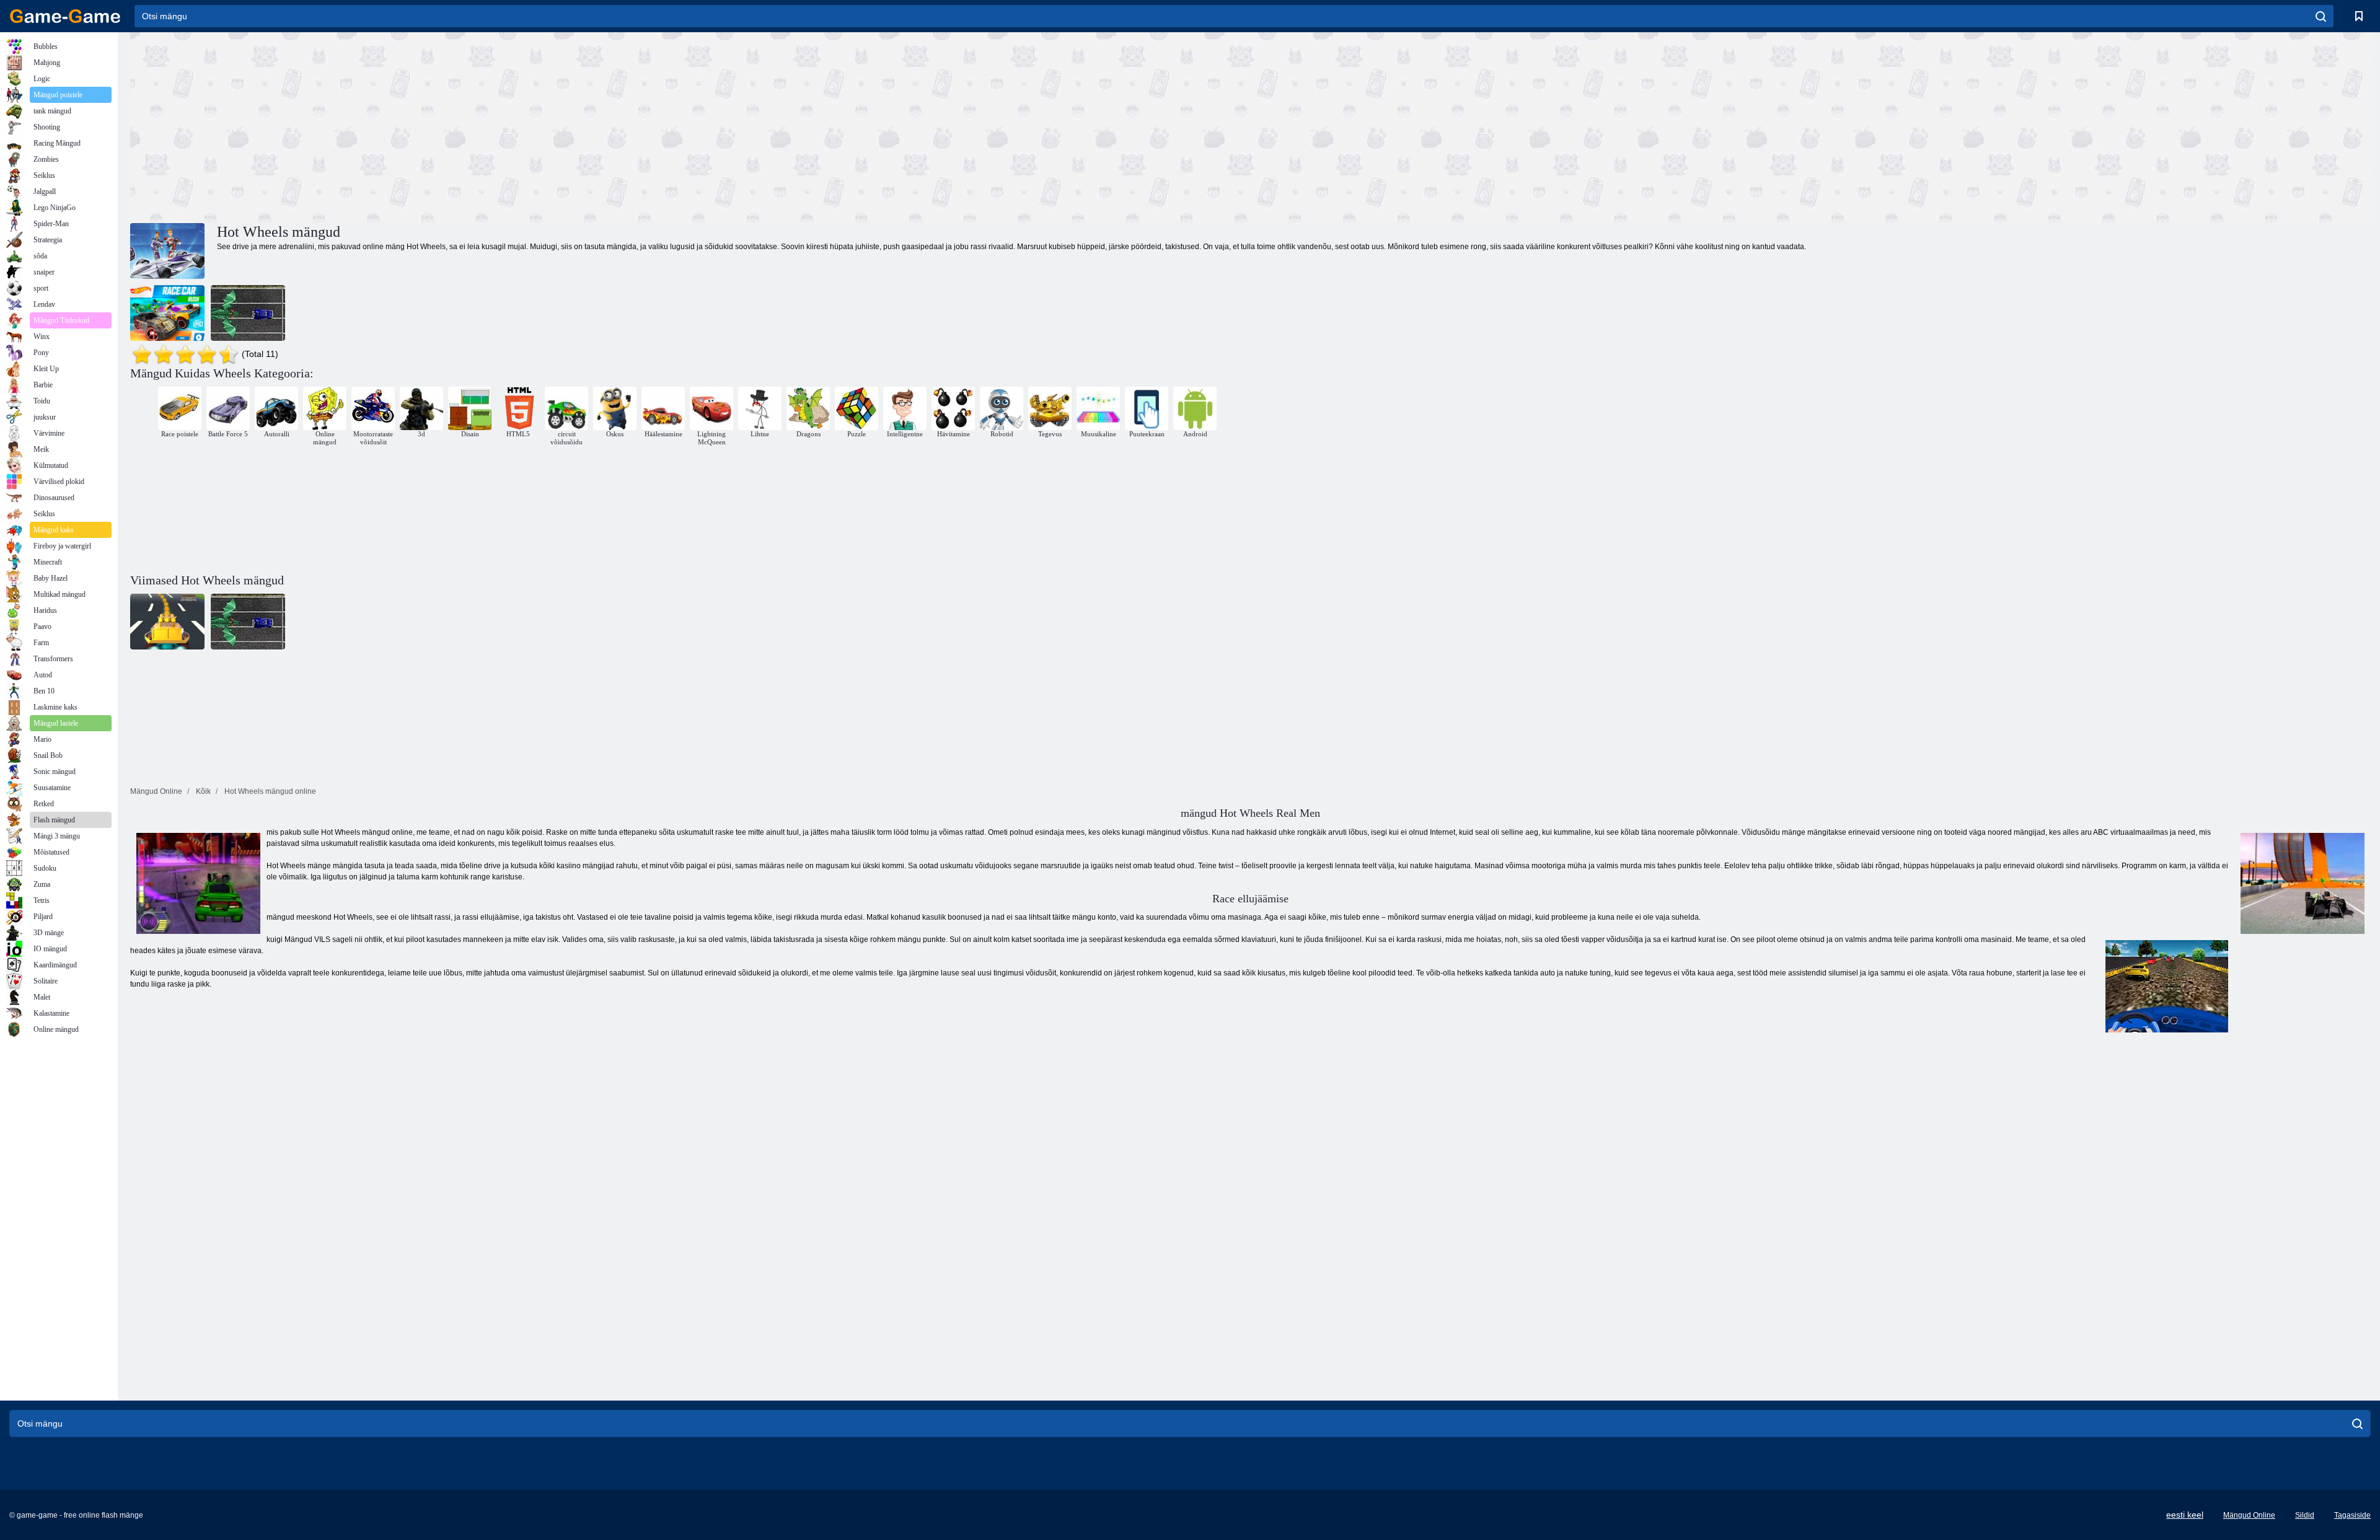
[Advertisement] (690, 126)
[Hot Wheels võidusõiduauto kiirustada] (167, 313)
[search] (2321, 16)
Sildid (2305, 1515)
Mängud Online (2249, 1515)
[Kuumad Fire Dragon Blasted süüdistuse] (248, 313)
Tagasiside (2352, 1515)
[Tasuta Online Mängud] (65, 16)
